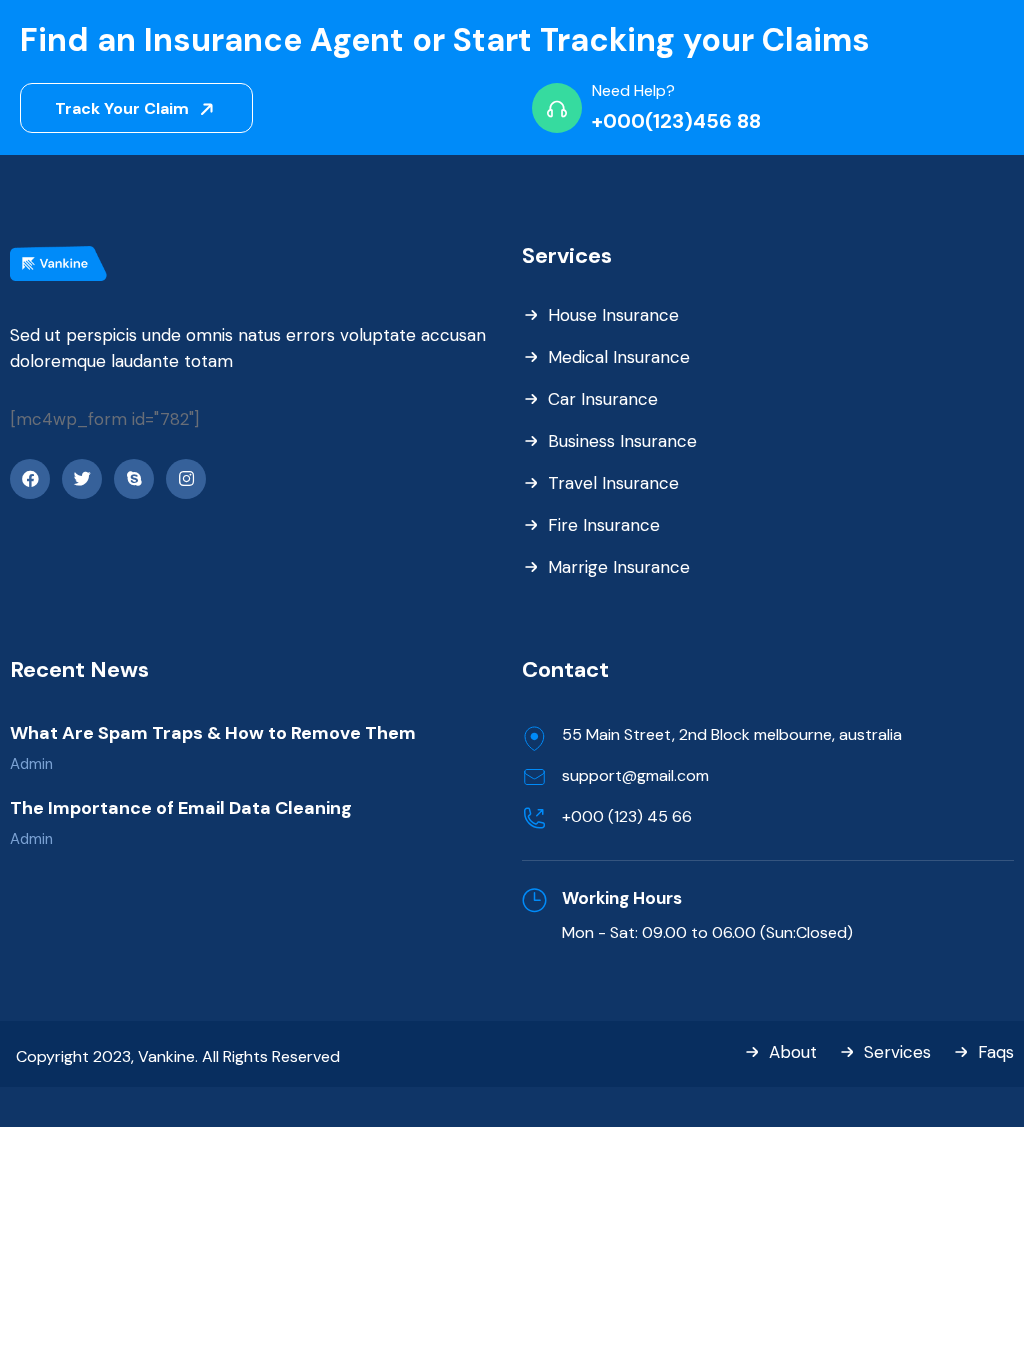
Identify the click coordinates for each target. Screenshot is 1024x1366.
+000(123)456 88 (676, 121)
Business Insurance (622, 441)
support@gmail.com (635, 775)
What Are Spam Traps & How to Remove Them (213, 733)
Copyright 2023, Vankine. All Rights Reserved (178, 1056)
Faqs (996, 1052)
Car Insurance (603, 399)
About (793, 1052)
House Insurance (613, 315)
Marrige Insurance (619, 567)
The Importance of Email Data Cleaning (181, 808)
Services (897, 1052)
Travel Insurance (613, 483)
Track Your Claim (124, 108)
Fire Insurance (604, 525)
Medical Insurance (619, 357)
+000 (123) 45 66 (627, 816)
